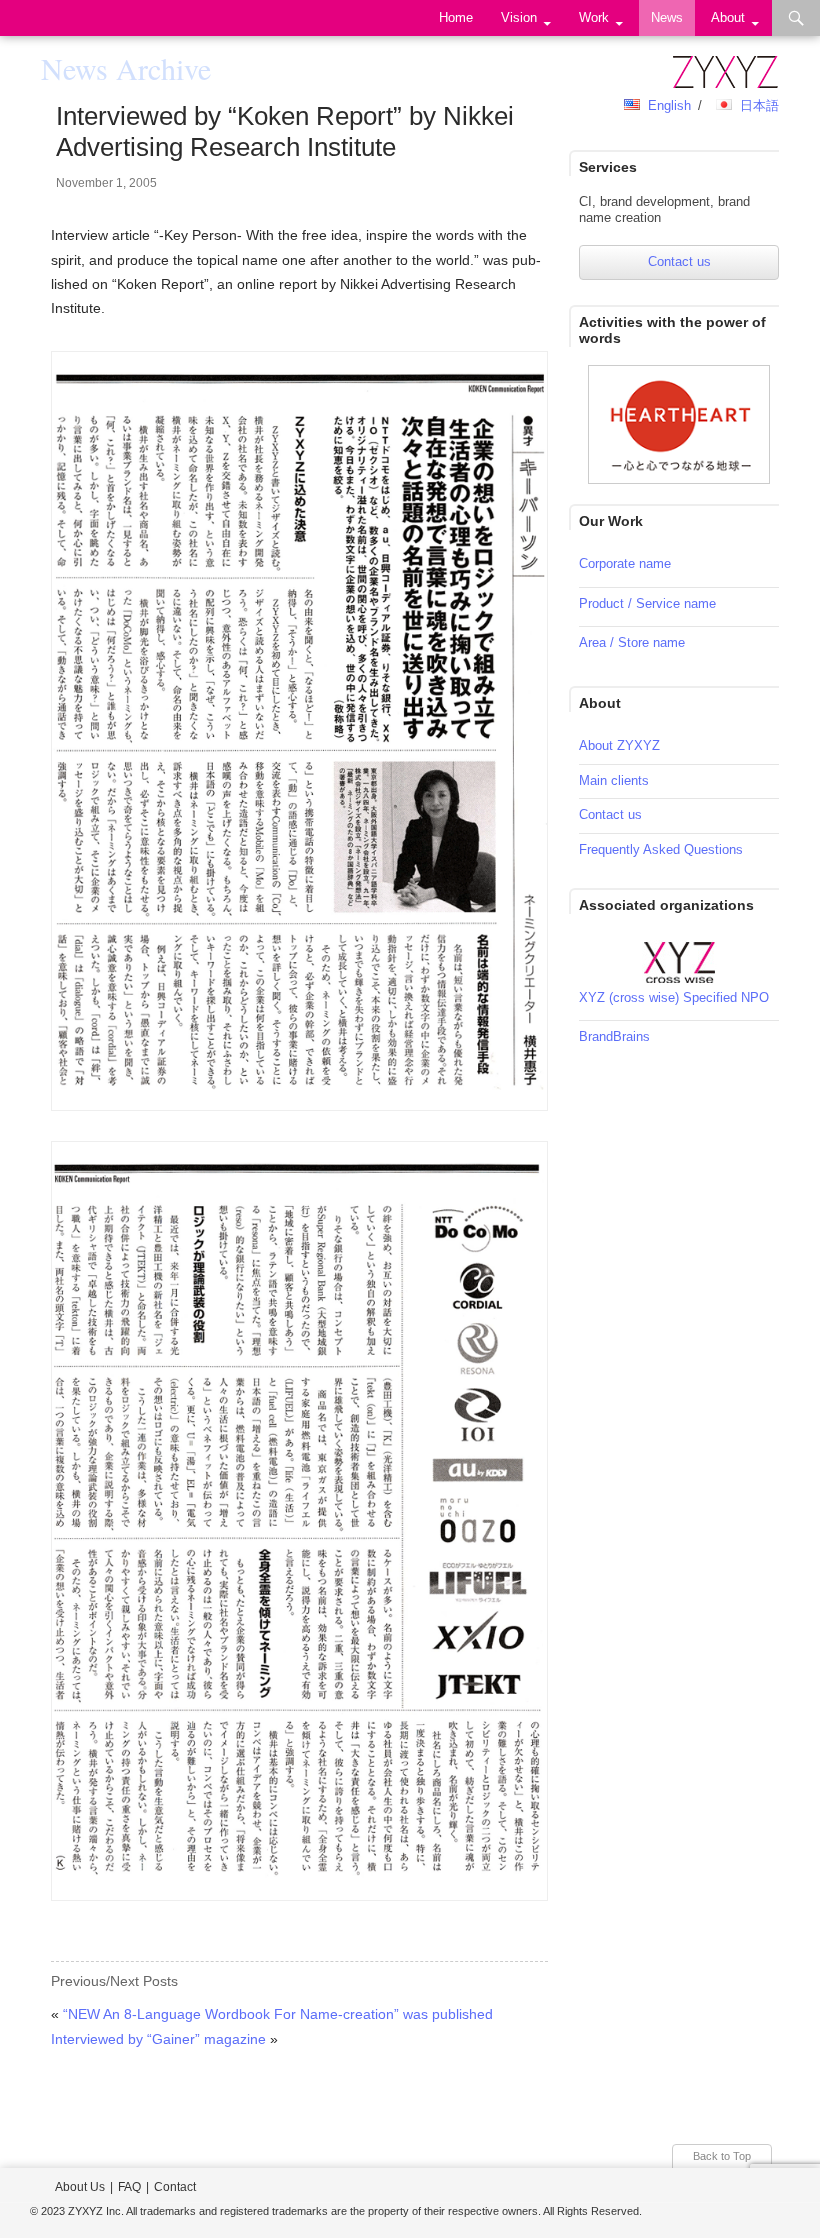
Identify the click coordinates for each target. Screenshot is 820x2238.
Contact (175, 2187)
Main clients (614, 780)
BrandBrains (614, 1036)
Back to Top (722, 2156)
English (669, 105)
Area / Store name (632, 642)
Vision (519, 17)
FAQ (129, 2187)
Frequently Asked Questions (661, 849)
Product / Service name (647, 603)
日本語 (759, 105)
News (667, 17)
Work (594, 17)
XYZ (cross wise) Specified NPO (674, 997)
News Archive (126, 68)
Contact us (679, 261)
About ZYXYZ (619, 745)
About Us (80, 2187)
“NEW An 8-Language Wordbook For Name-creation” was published (278, 2014)
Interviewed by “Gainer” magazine (158, 2039)
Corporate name (625, 563)
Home (456, 17)
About (728, 17)
